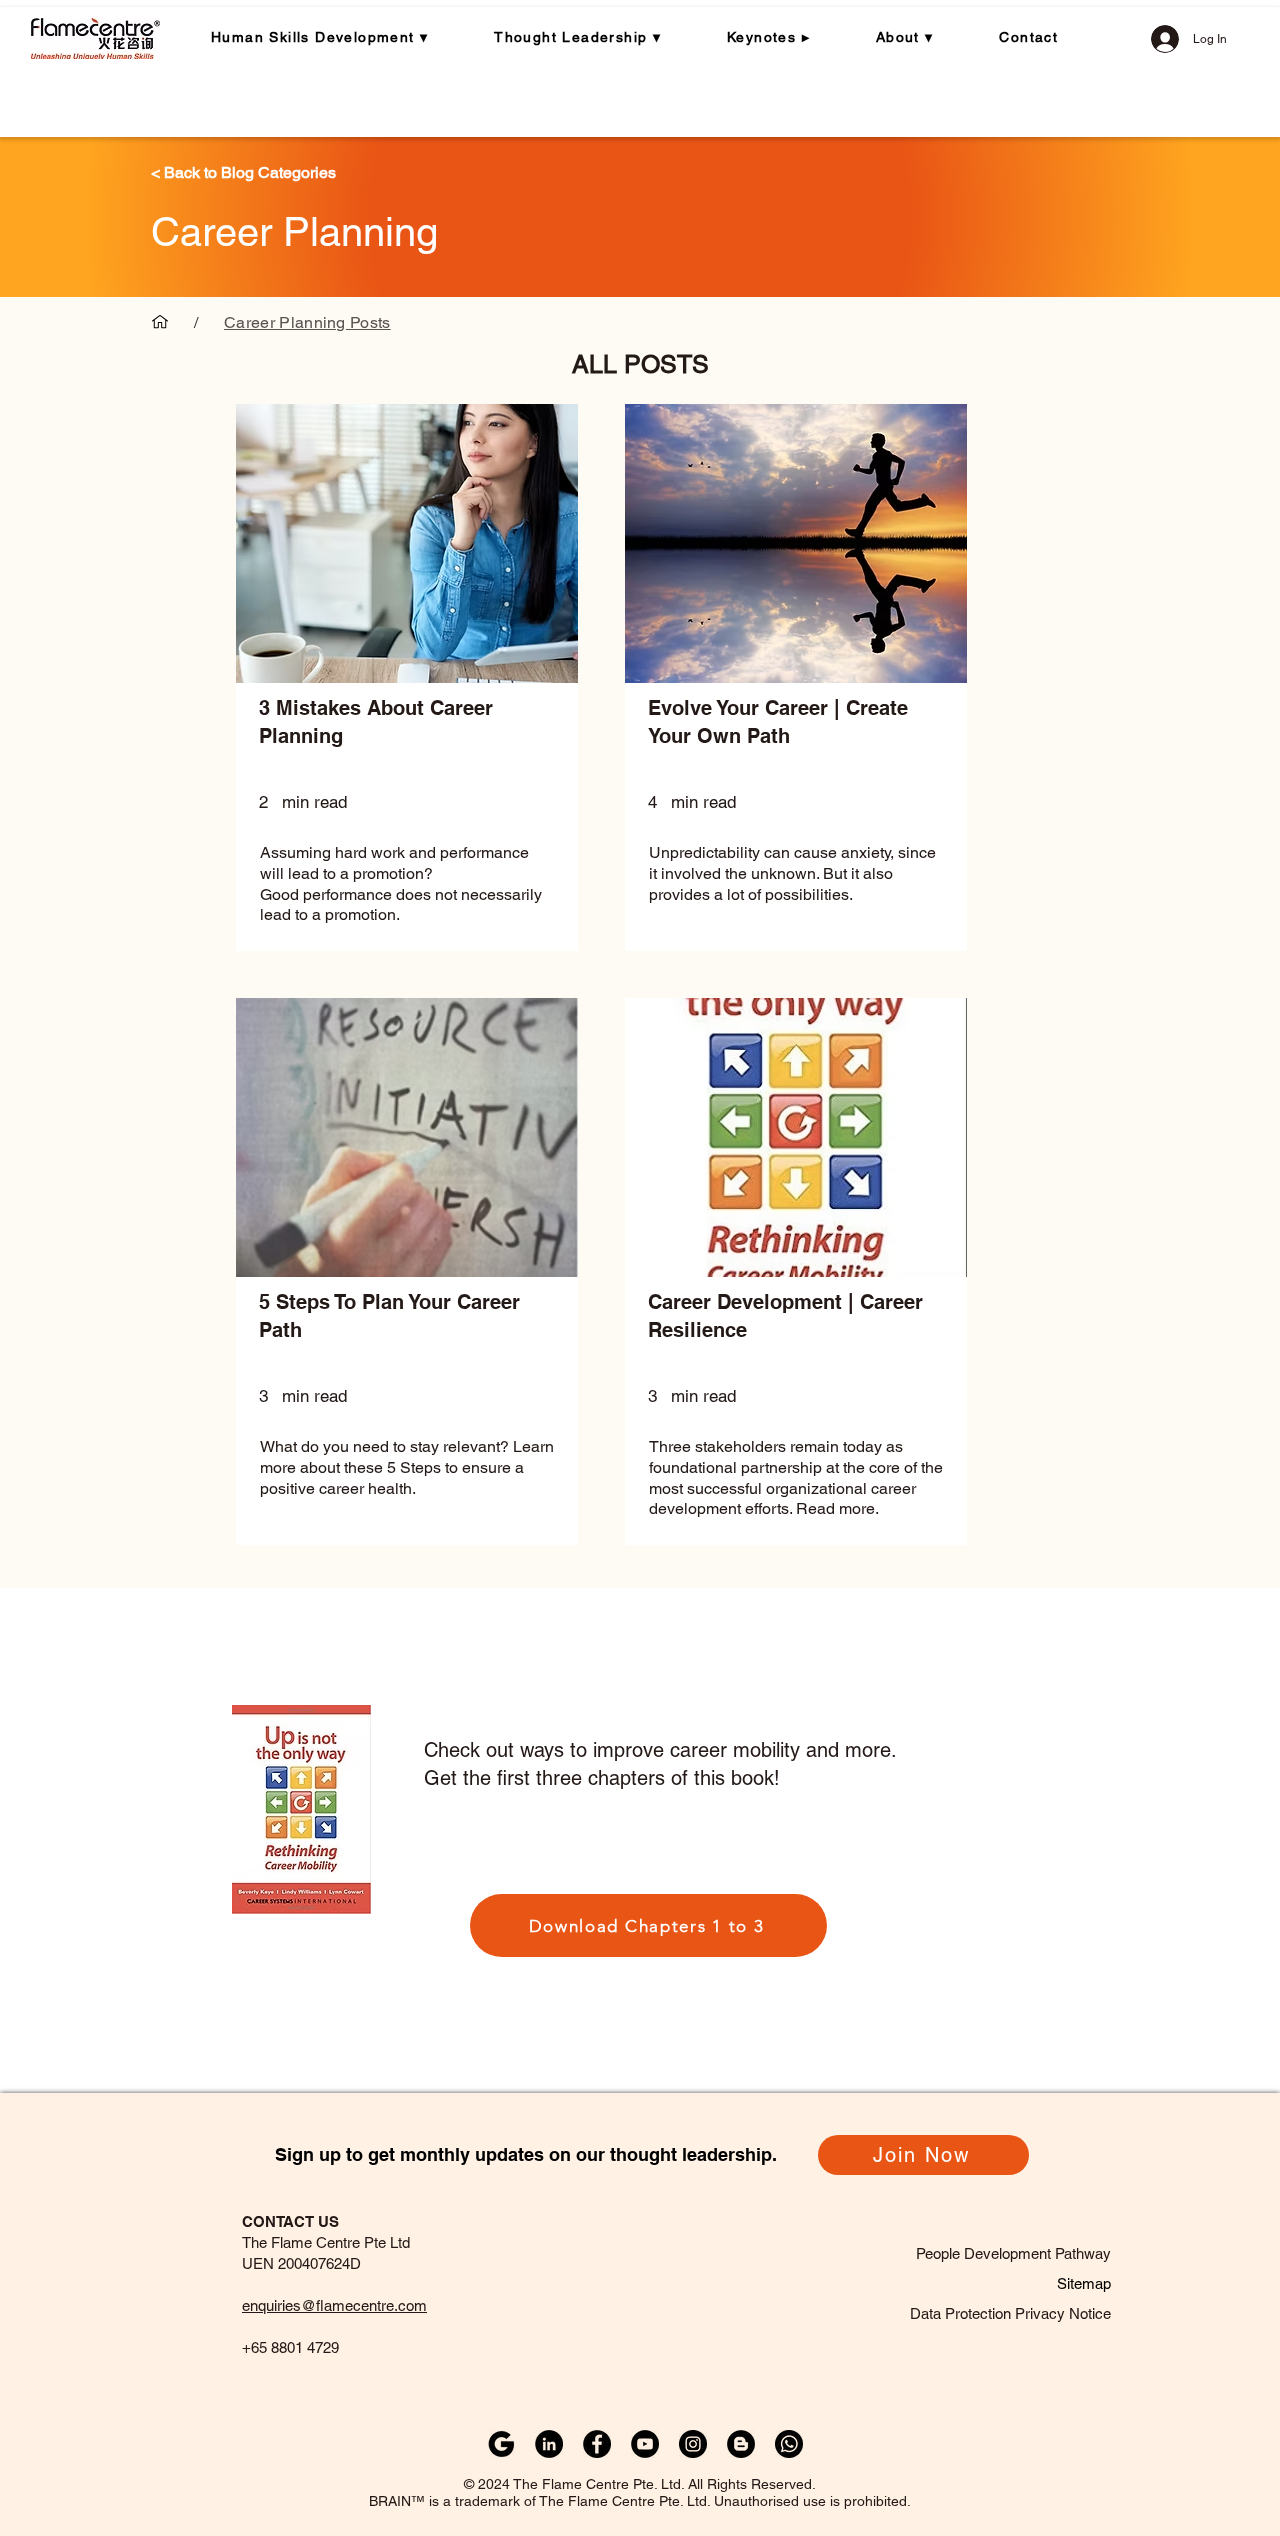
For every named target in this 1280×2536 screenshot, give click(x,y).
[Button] (407, 814)
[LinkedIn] (549, 2444)
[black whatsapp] (789, 2444)
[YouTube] (645, 2444)
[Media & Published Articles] (160, 322)
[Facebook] (597, 2444)
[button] (335, 37)
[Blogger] (741, 2444)
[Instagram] (693, 2444)
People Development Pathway (1013, 2253)
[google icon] (501, 2444)
